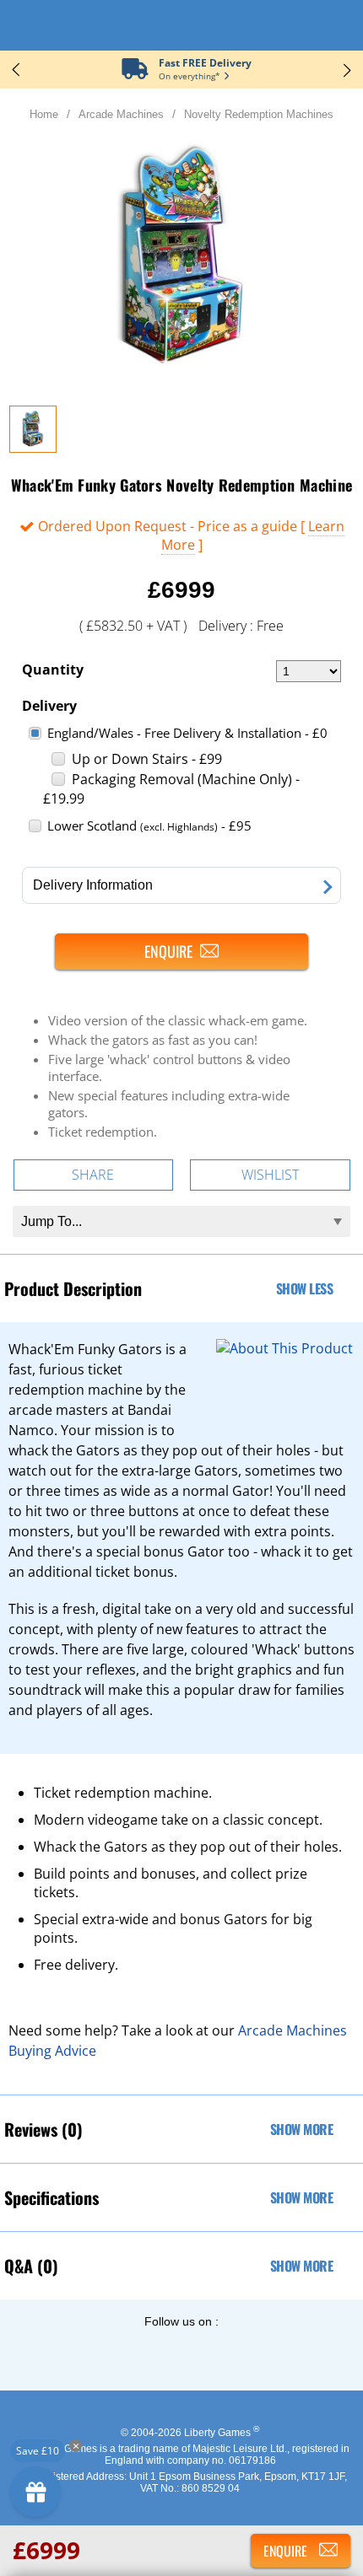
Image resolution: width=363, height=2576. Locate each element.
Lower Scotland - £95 (149, 826)
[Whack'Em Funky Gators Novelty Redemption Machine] (33, 448)
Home (44, 114)
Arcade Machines (121, 114)
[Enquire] (181, 952)
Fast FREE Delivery (205, 63)
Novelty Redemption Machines (259, 114)
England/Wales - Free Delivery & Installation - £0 (187, 733)
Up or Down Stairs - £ (147, 759)
